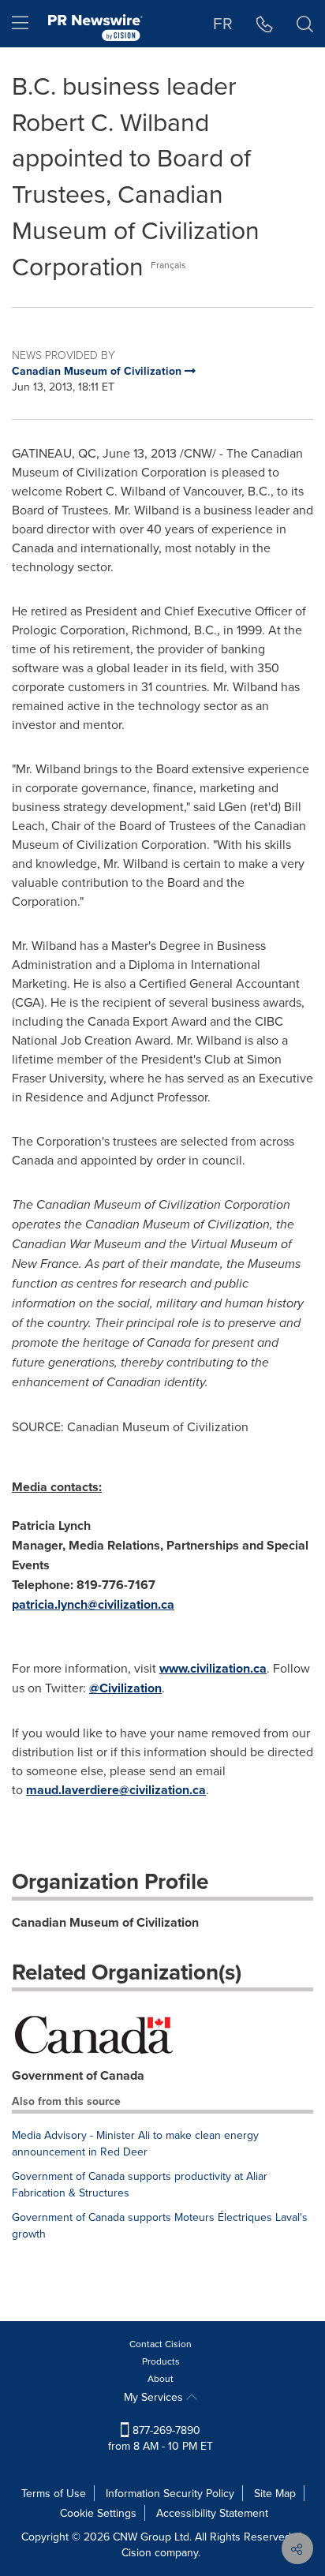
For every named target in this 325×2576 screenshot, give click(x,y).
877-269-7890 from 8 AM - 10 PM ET (161, 2438)
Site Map (275, 2493)
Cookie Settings (98, 2513)
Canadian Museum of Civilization (105, 1922)
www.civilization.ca (213, 1668)
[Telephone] (265, 24)
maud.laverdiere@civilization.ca (116, 1790)
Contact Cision (161, 2344)
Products (161, 2361)
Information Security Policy (170, 2493)
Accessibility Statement (212, 2513)
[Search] (305, 24)
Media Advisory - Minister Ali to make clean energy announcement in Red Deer (135, 2143)
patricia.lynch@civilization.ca (93, 1604)
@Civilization (125, 1688)
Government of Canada (78, 2075)
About (161, 2378)
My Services (155, 2397)
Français (168, 265)
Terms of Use (54, 2493)
